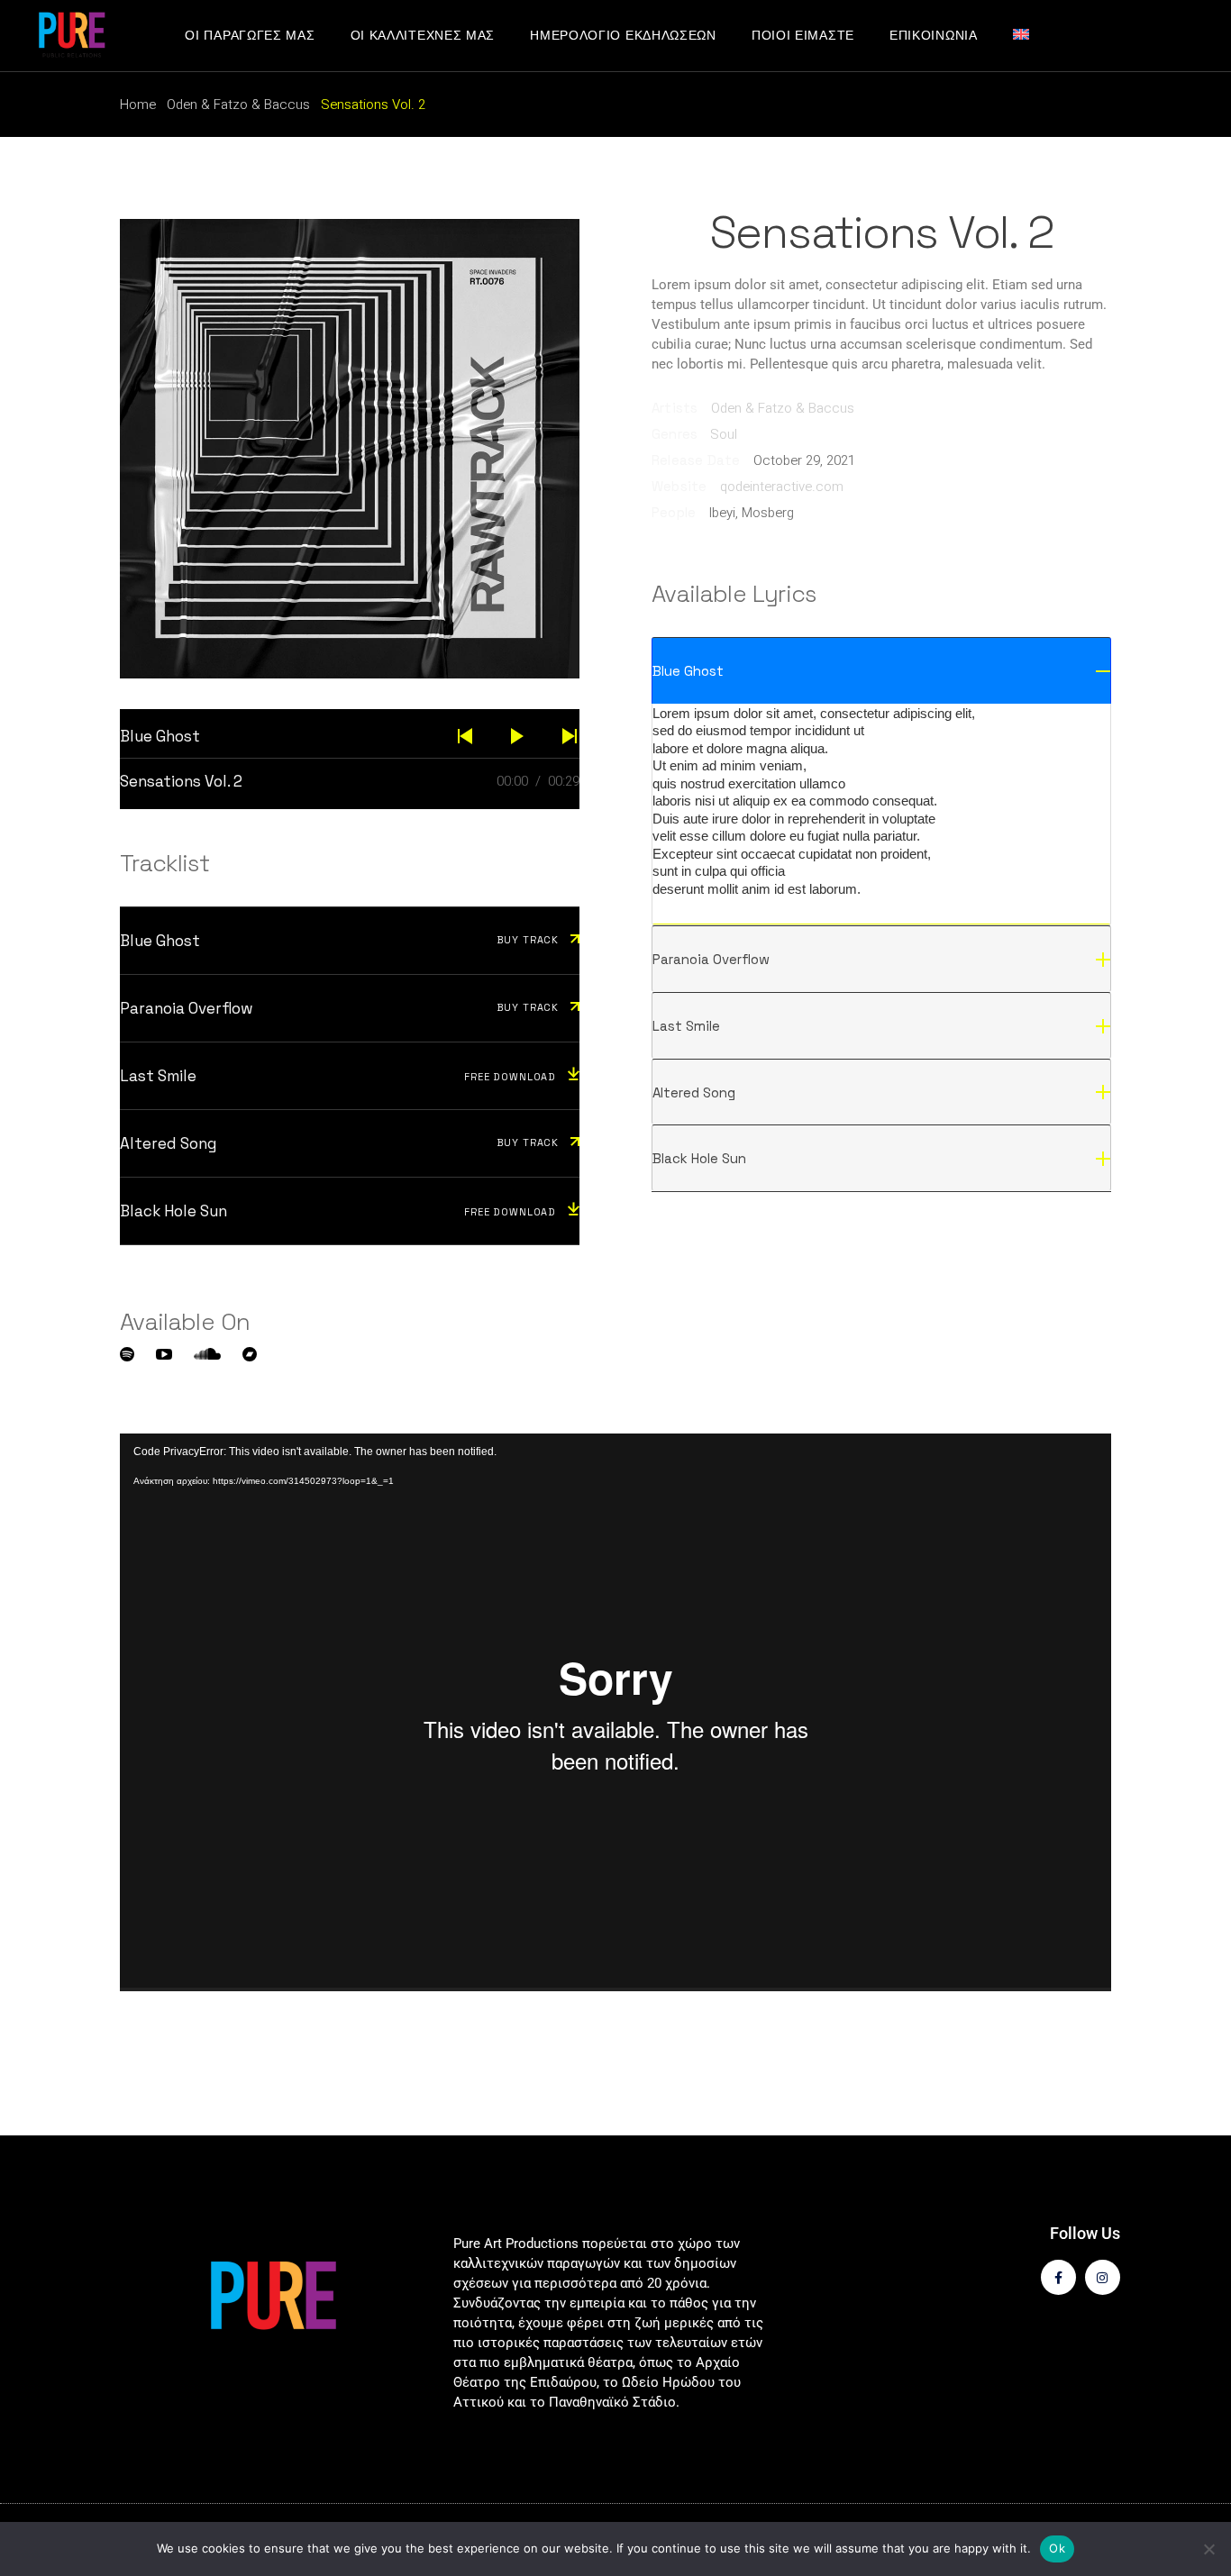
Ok (1057, 2548)
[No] (1208, 2549)
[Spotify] (127, 1354)
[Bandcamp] (250, 1354)
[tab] (881, 670)
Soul (724, 434)
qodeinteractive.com (782, 487)
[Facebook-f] (1058, 2277)
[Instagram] (1103, 2277)
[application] (615, 1712)
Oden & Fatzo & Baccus (783, 408)
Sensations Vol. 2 (181, 781)
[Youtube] (164, 1354)
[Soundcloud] (207, 1354)
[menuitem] (1030, 36)
